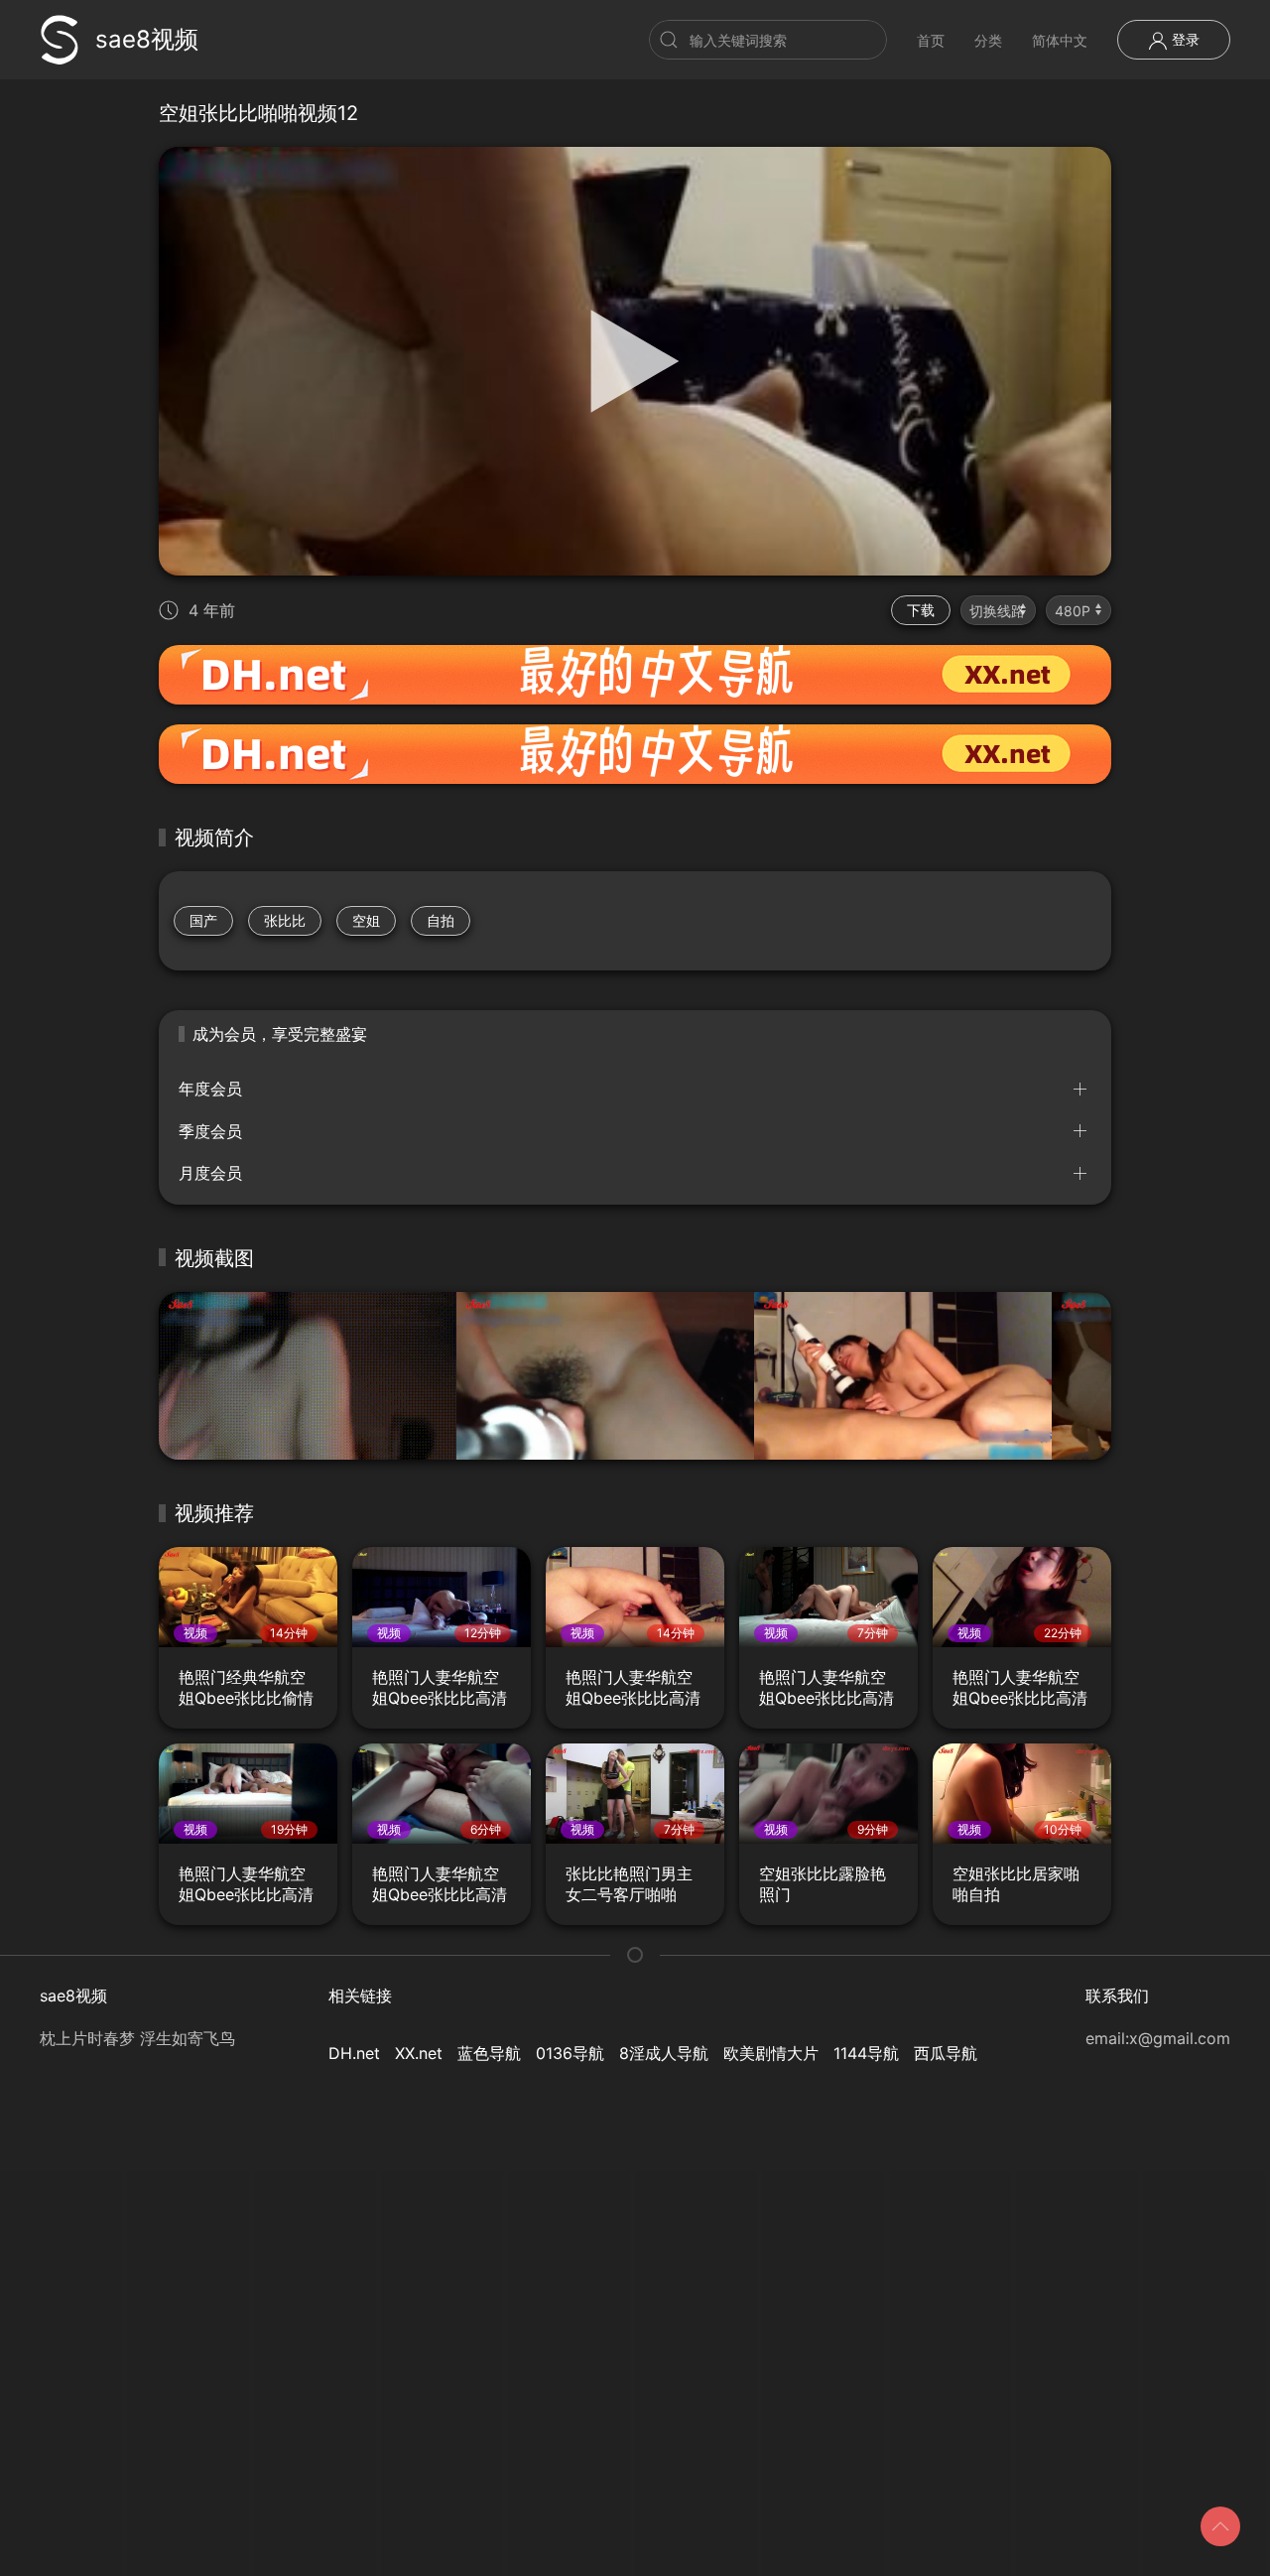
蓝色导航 (489, 2053)
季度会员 (210, 1131)
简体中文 (1060, 40)
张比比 (285, 920)
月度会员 (210, 1173)
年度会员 (210, 1089)
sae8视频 (147, 39)
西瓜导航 (946, 2053)
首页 (931, 40)
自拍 (441, 920)
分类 (988, 40)
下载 (921, 610)
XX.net (419, 2053)
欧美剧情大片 (771, 2053)
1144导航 (866, 2053)
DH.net (354, 2053)
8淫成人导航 (664, 2053)
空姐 (366, 920)
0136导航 (570, 2053)
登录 (1184, 39)
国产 (203, 920)
